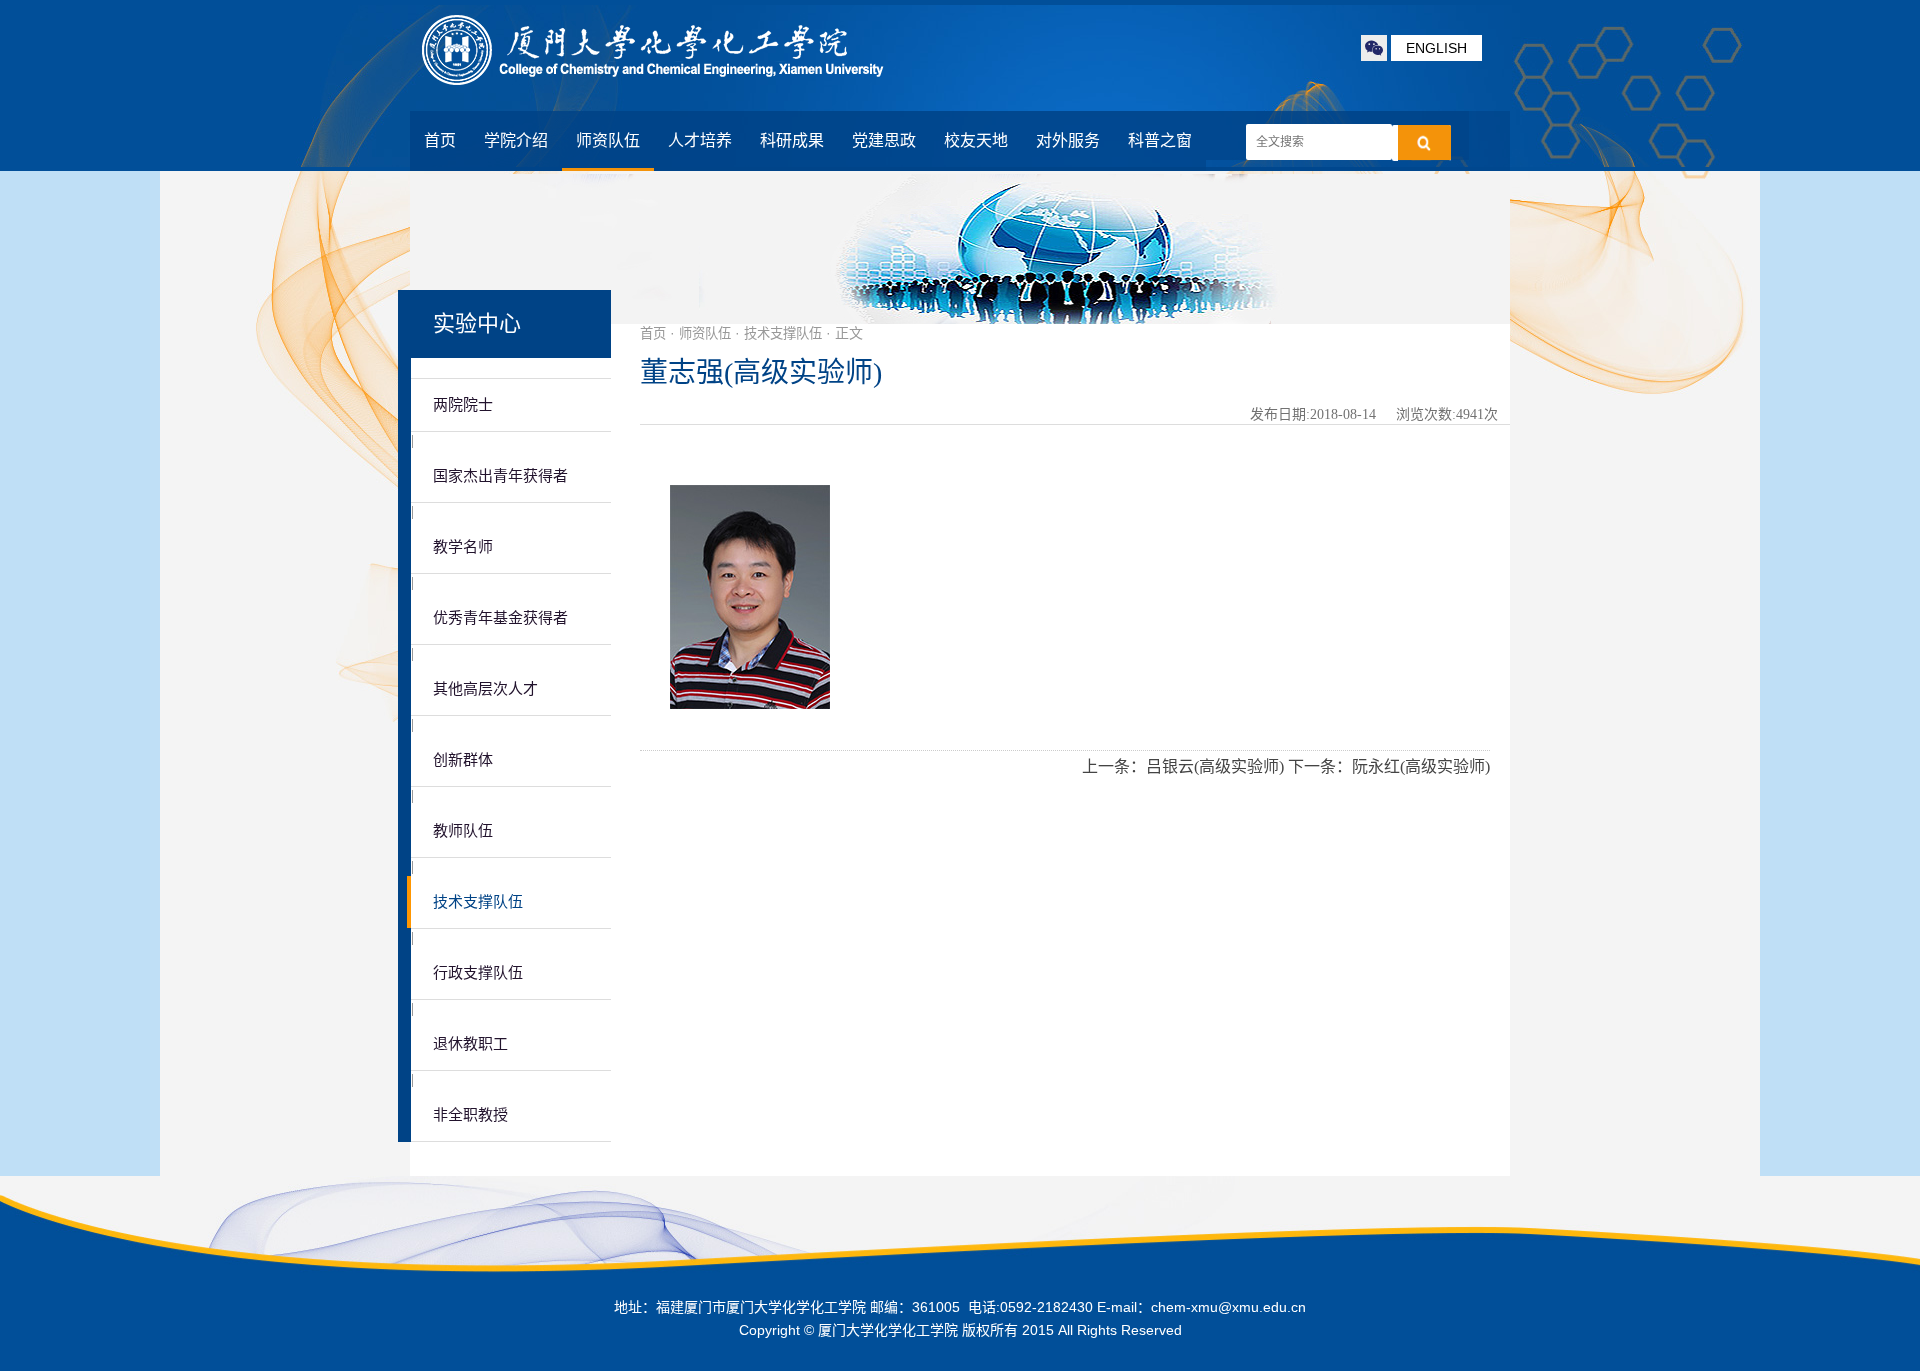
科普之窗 (1160, 140)
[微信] (1374, 48)
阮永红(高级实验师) (1421, 766)
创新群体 (463, 760)
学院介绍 (516, 140)
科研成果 (792, 140)
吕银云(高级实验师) (1215, 766)
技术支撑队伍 (478, 902)
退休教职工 (470, 1044)
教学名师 (463, 547)
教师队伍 (463, 831)
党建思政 (884, 140)
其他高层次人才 (485, 689)
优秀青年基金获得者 (500, 618)
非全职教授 (470, 1115)
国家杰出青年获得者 (500, 476)
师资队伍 (608, 140)
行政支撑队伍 (478, 973)
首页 (440, 140)
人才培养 (700, 140)
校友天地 (976, 140)
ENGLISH (1436, 48)
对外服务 (1068, 140)
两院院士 (463, 405)
